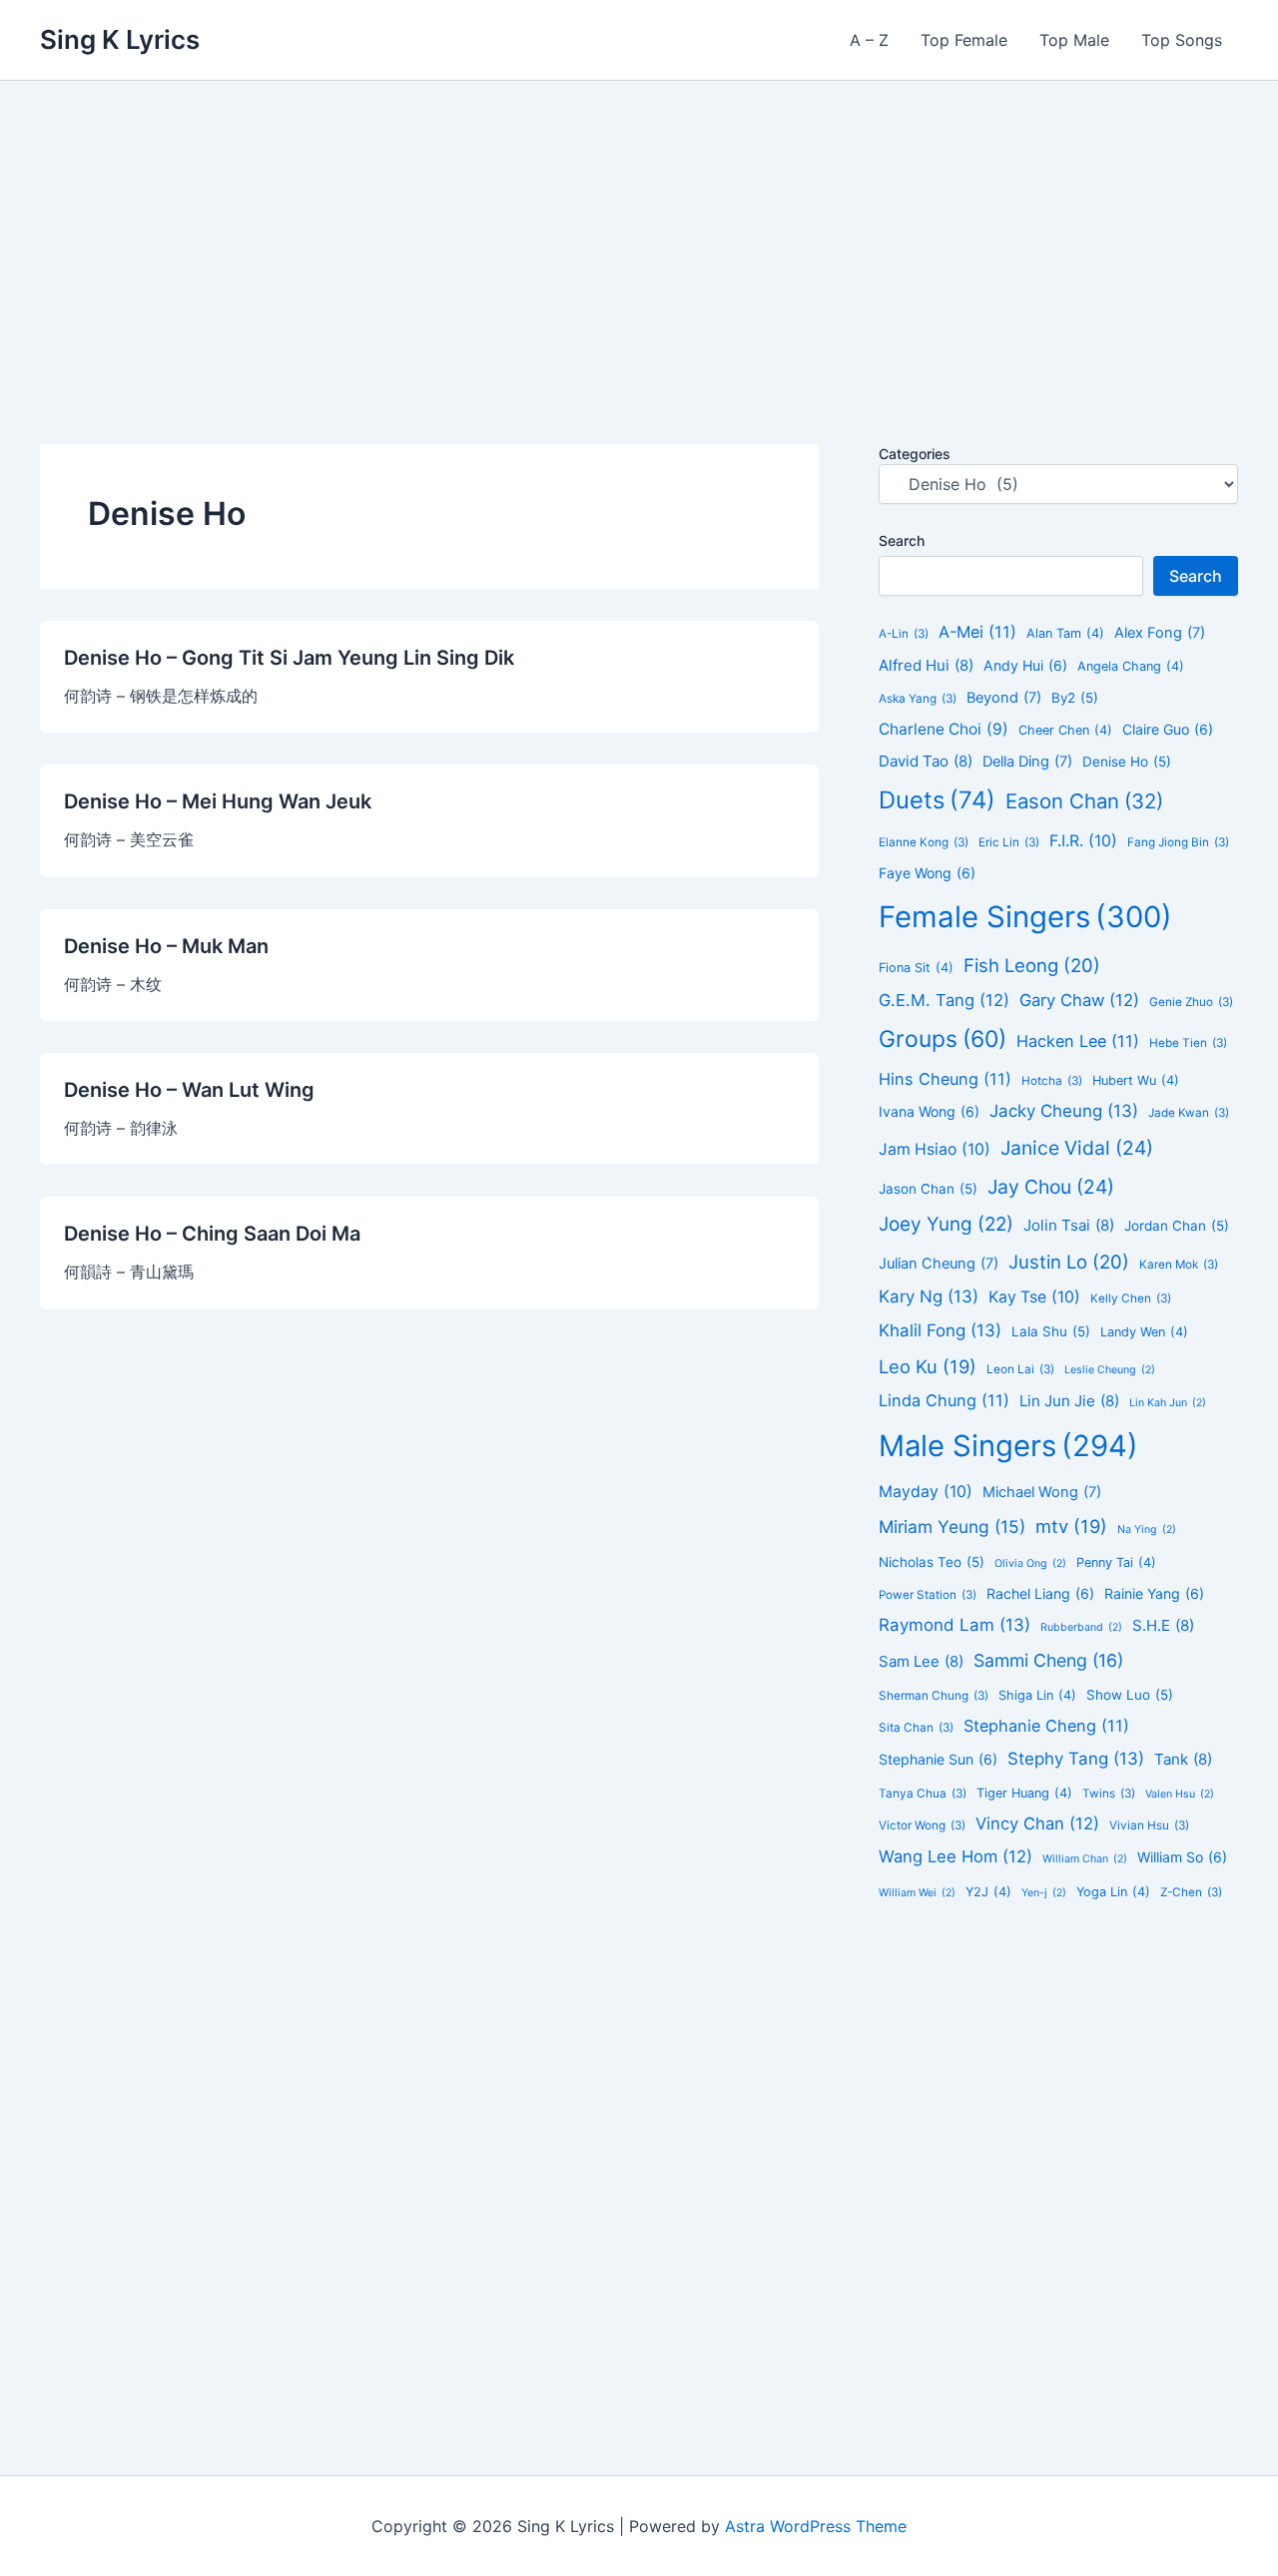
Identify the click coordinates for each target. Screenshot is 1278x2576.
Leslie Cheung (1110, 1370)
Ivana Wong (929, 1111)
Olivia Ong (1030, 1563)
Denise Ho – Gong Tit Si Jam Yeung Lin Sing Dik (289, 658)
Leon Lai (1020, 1369)
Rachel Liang (1040, 1593)
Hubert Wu (1136, 1080)
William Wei (917, 1893)
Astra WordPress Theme (816, 2526)
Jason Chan (928, 1189)
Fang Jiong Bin (1178, 842)
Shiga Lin (1037, 1695)
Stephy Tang (1076, 1759)
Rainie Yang (1154, 1593)
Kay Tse (1034, 1297)
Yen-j (1044, 1893)
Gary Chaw (1079, 1000)
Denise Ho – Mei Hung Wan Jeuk (218, 801)
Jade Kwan (1189, 1113)
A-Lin (904, 634)
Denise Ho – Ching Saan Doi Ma (212, 1234)
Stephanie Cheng (1046, 1726)
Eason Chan (1084, 801)
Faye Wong (927, 873)
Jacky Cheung (1064, 1111)
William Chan (1085, 1859)
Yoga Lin (1113, 1892)
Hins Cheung (945, 1079)
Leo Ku (928, 1366)
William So (1182, 1857)
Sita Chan (916, 1728)
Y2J (988, 1892)
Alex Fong (1160, 633)
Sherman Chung (934, 1696)
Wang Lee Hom (956, 1856)
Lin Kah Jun (1168, 1403)
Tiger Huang (1024, 1793)
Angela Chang (1131, 666)
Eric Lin (1009, 842)
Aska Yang (918, 699)
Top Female (964, 40)
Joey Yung (946, 1224)
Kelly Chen (1131, 1298)
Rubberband (1081, 1627)
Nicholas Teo (932, 1562)
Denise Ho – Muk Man (166, 946)
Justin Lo (1069, 1262)
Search (902, 540)
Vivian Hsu (1149, 1825)
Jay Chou (1051, 1187)
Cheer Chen (1065, 730)
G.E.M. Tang (944, 1000)
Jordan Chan (1177, 1226)
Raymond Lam (955, 1625)
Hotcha (1052, 1081)
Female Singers (1025, 917)
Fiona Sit (916, 968)
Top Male (1074, 40)
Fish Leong (1032, 965)
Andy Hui (1025, 665)
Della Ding (1027, 762)
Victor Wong (922, 1825)
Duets (937, 800)
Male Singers (1008, 1446)
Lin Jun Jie (1069, 1401)
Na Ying (1147, 1530)
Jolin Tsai (1069, 1225)
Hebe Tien (1188, 1043)
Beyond (1004, 698)
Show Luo (1130, 1695)
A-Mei (977, 632)
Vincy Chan (1037, 1823)
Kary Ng (929, 1296)
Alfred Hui (926, 665)
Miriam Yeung (952, 1527)
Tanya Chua (923, 1794)
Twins (1109, 1794)
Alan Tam (1065, 633)
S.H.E (1163, 1625)
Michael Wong (1042, 1492)
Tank (1183, 1759)
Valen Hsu (1180, 1794)
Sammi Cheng (1048, 1660)
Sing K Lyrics (120, 39)
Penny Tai (1116, 1562)
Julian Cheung (939, 1264)
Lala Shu (1051, 1331)
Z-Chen (1191, 1892)
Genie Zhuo (1191, 1002)
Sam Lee (921, 1661)
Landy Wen (1144, 1332)
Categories (915, 454)
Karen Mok (1179, 1265)
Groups (943, 1039)
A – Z (869, 40)
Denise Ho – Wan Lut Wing (189, 1090)
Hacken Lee (1078, 1041)
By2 (1075, 698)
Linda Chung (944, 1400)
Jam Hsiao (935, 1149)
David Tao (926, 761)
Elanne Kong (924, 842)
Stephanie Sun (938, 1759)
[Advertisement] (639, 231)
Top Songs (1182, 40)
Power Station (928, 1595)
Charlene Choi (944, 729)
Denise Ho (1127, 762)
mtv (1071, 1526)
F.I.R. (1083, 841)
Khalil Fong (940, 1330)
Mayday (926, 1492)
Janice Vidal (1077, 1148)
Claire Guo (1168, 729)
